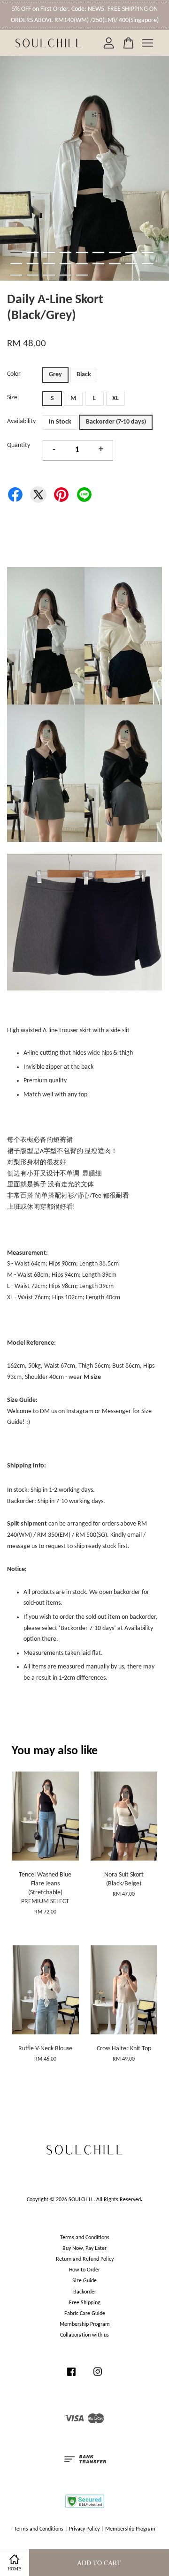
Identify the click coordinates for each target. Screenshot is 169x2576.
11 (33, 264)
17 (131, 264)
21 (49, 275)
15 (98, 264)
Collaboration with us (84, 2335)
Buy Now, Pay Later (84, 2248)
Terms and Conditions (85, 2238)
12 (49, 264)
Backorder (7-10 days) (116, 422)
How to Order (84, 2270)
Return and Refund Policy (85, 2259)
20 (33, 275)
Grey (55, 375)
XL (115, 398)
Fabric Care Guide (85, 2314)
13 (65, 264)
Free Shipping (85, 2303)
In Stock (60, 422)
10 (16, 264)
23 (82, 275)
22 (65, 275)
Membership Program (85, 2324)
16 (115, 264)
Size (12, 398)
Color (14, 374)
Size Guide (84, 2281)
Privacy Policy (84, 2529)
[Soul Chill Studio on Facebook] (71, 2377)
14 (82, 264)
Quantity (19, 445)
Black (84, 375)
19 (16, 275)
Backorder (85, 2292)
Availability (21, 421)
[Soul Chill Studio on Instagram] (98, 2377)
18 (148, 264)
